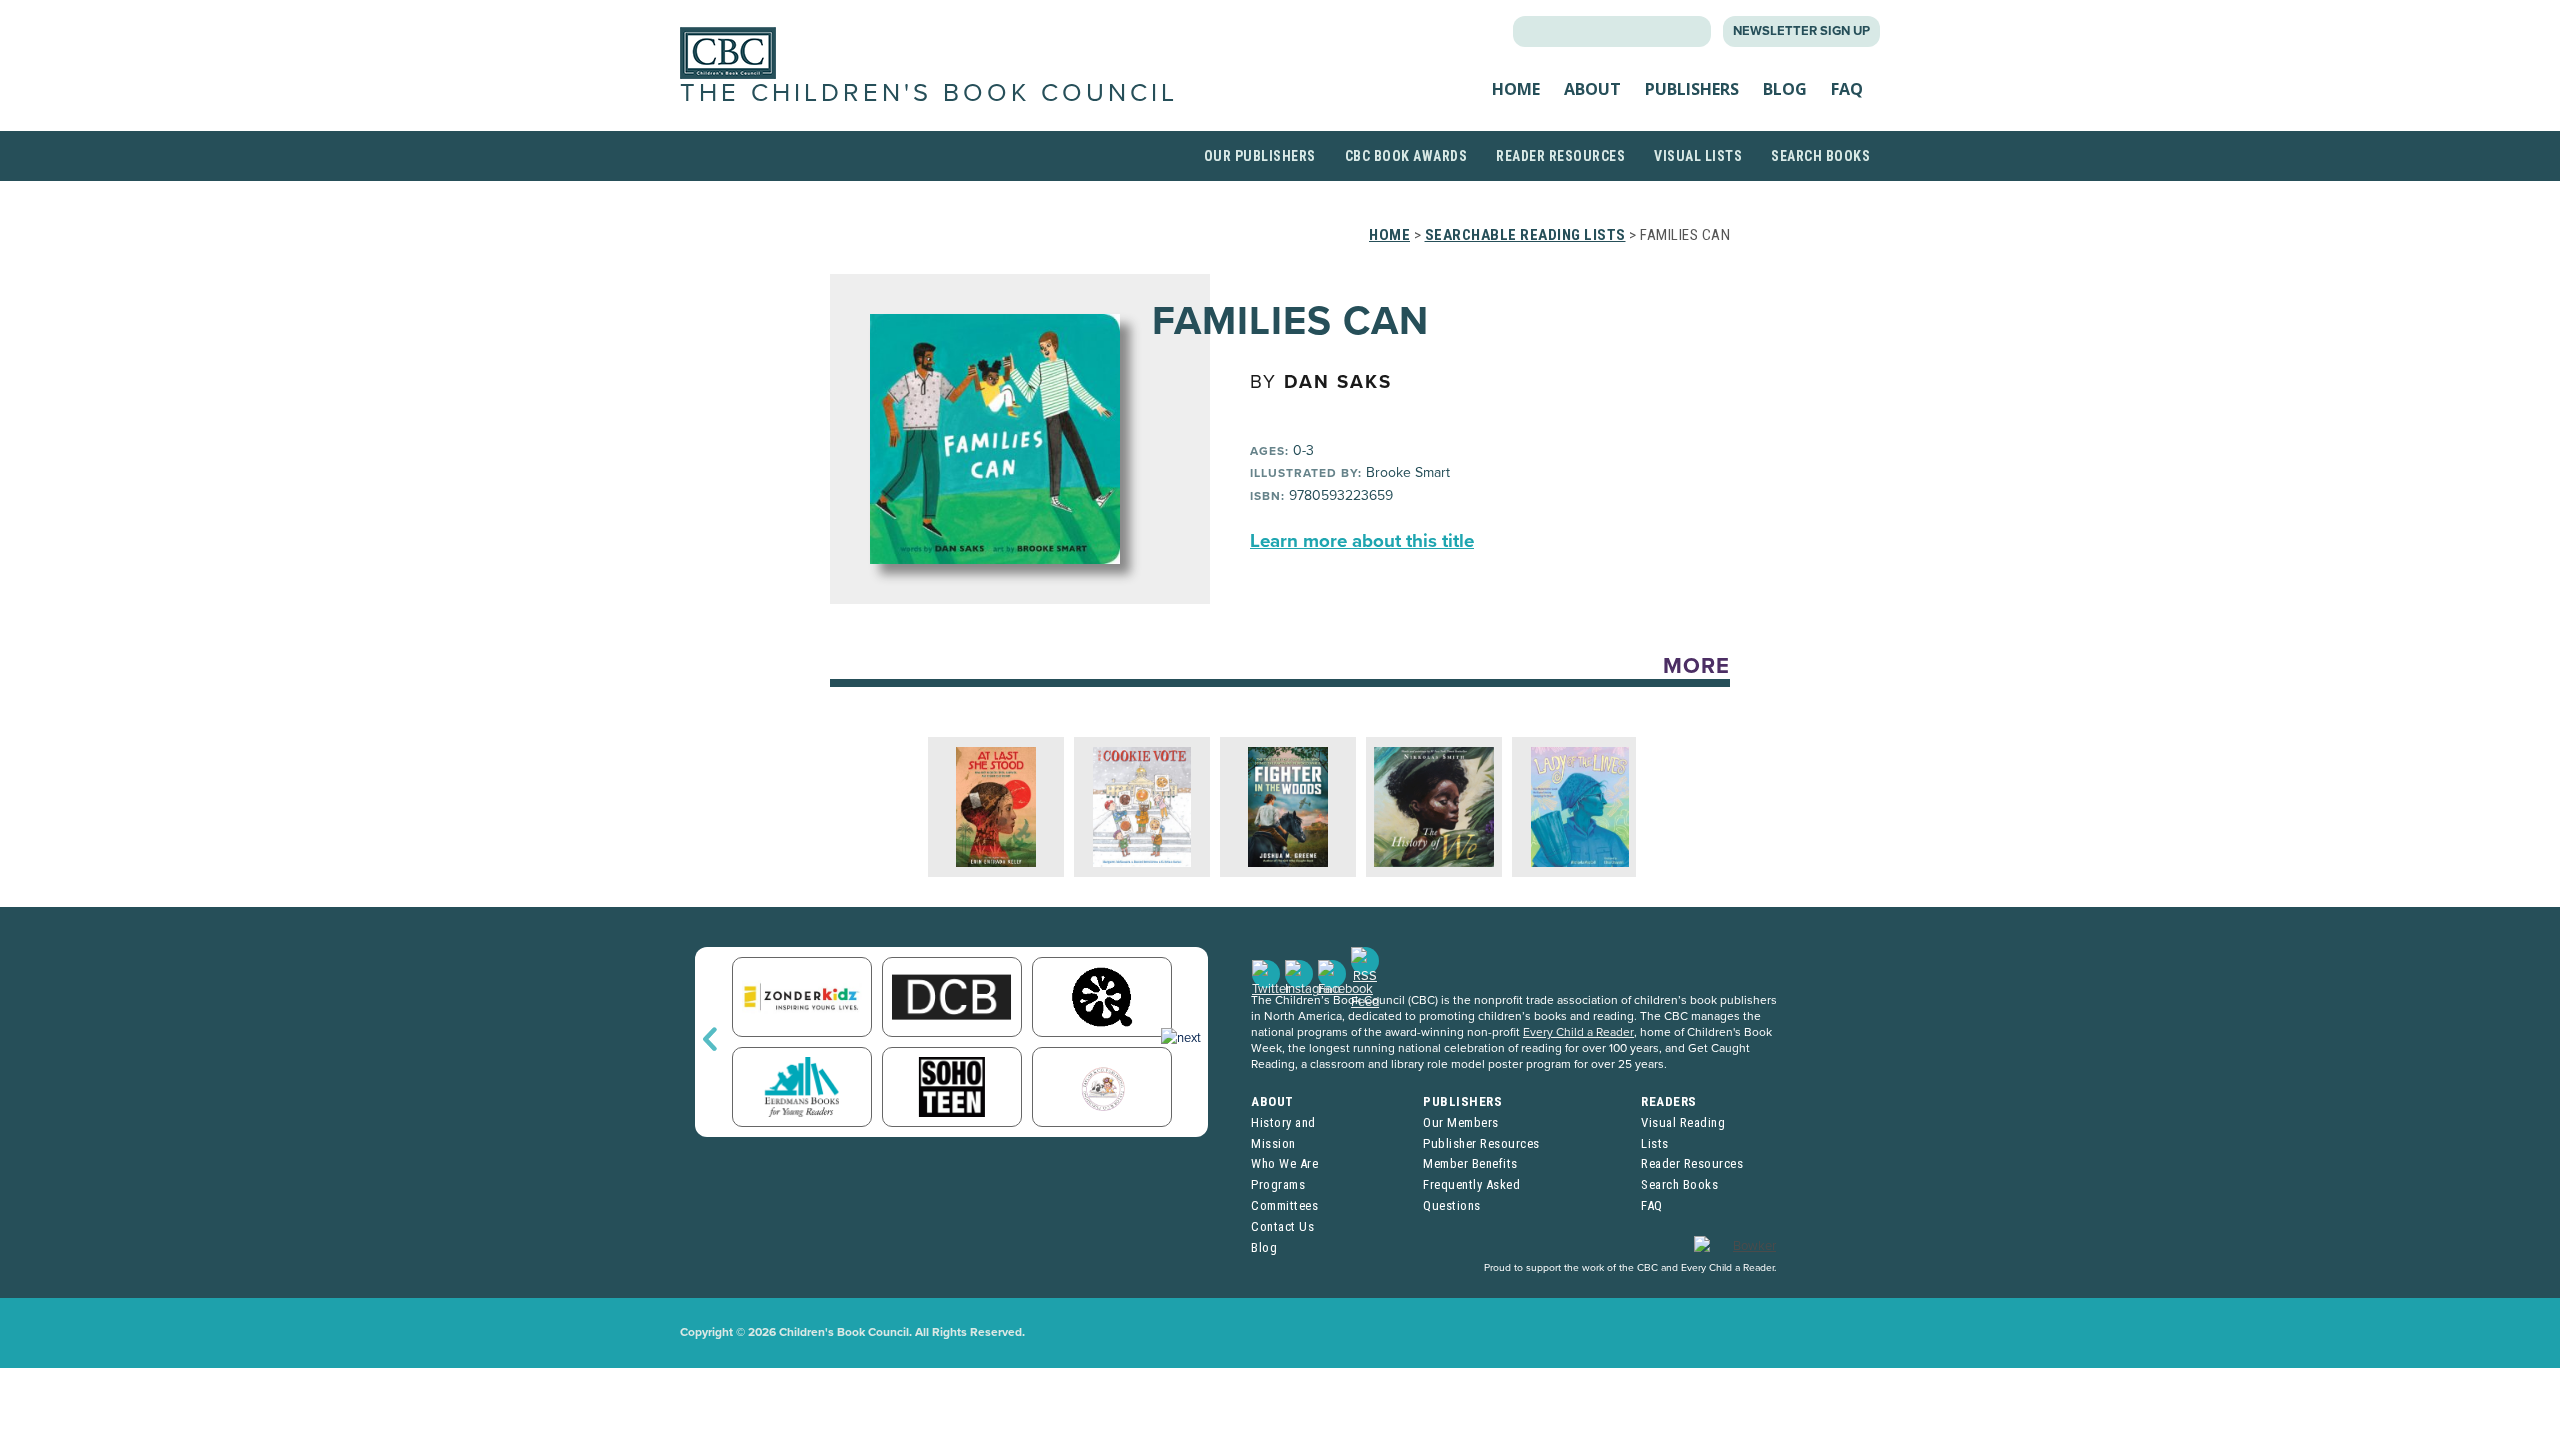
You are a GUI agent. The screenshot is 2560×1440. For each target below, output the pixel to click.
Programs (1278, 1184)
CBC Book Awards (1406, 156)
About (1592, 89)
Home (1516, 89)
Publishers (1692, 89)
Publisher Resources (1481, 1143)
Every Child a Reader (1578, 1032)
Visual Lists (1698, 156)
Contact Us (1282, 1226)
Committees (1284, 1205)
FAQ (1847, 89)
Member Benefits (1470, 1163)
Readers (1669, 1101)
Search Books (1820, 156)
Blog (1785, 89)
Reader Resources (1560, 156)
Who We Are (1284, 1163)
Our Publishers (1260, 156)
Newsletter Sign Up (1801, 31)
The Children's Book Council (929, 93)
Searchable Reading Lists (1525, 235)
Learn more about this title (1362, 541)
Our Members (1461, 1122)
